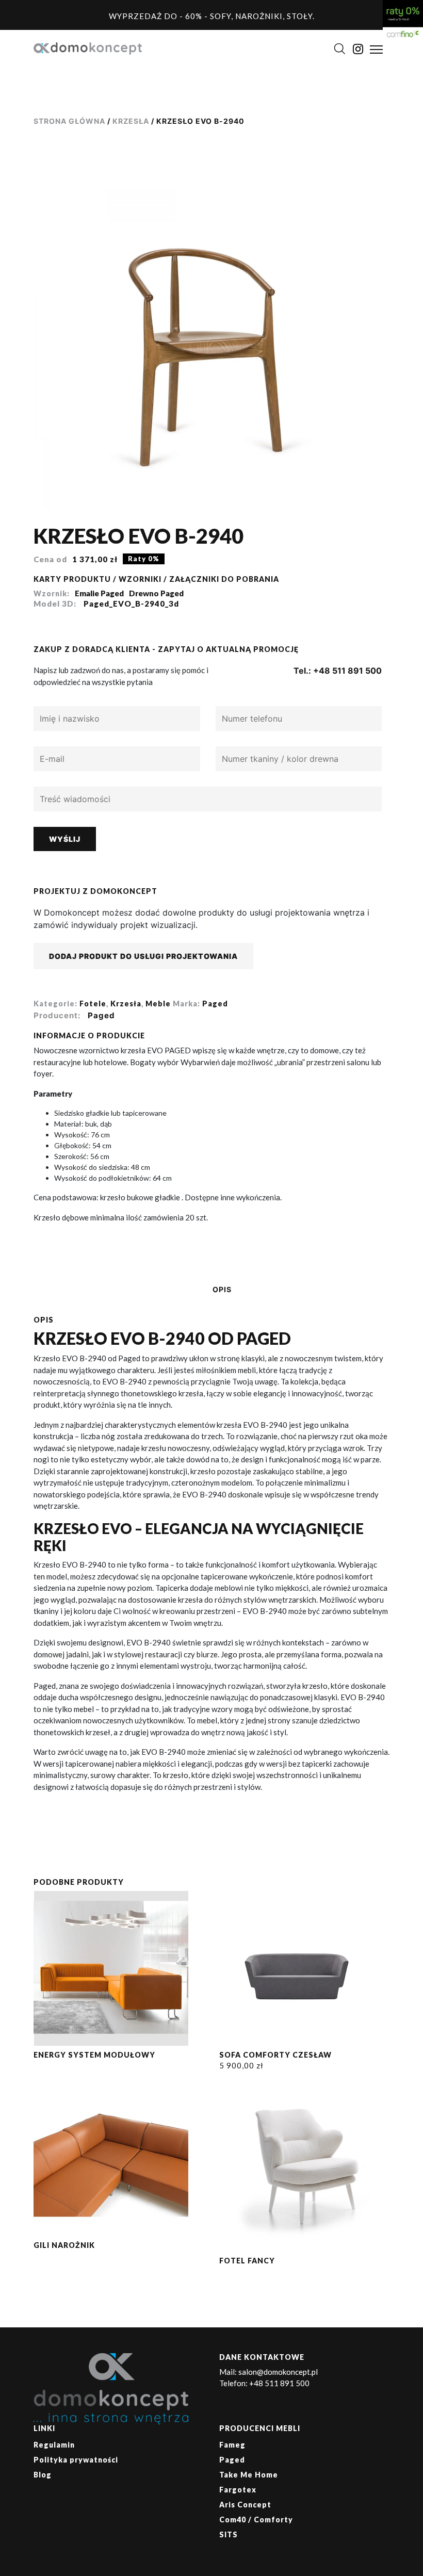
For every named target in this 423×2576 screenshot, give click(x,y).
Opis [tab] (222, 1289)
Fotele (93, 1004)
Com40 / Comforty (256, 2520)
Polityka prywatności (76, 2460)
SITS (229, 2534)
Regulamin (54, 2445)
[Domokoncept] (88, 48)
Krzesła (131, 121)
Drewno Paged (156, 593)
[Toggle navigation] (376, 50)
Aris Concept (245, 2505)
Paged (215, 1004)
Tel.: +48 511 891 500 (338, 671)
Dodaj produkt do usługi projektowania (143, 956)
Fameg (232, 2445)
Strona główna (69, 121)
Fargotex (238, 2490)
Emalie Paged (99, 593)
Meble (158, 1004)
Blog (43, 2475)
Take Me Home (249, 2475)
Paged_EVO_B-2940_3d (131, 604)
